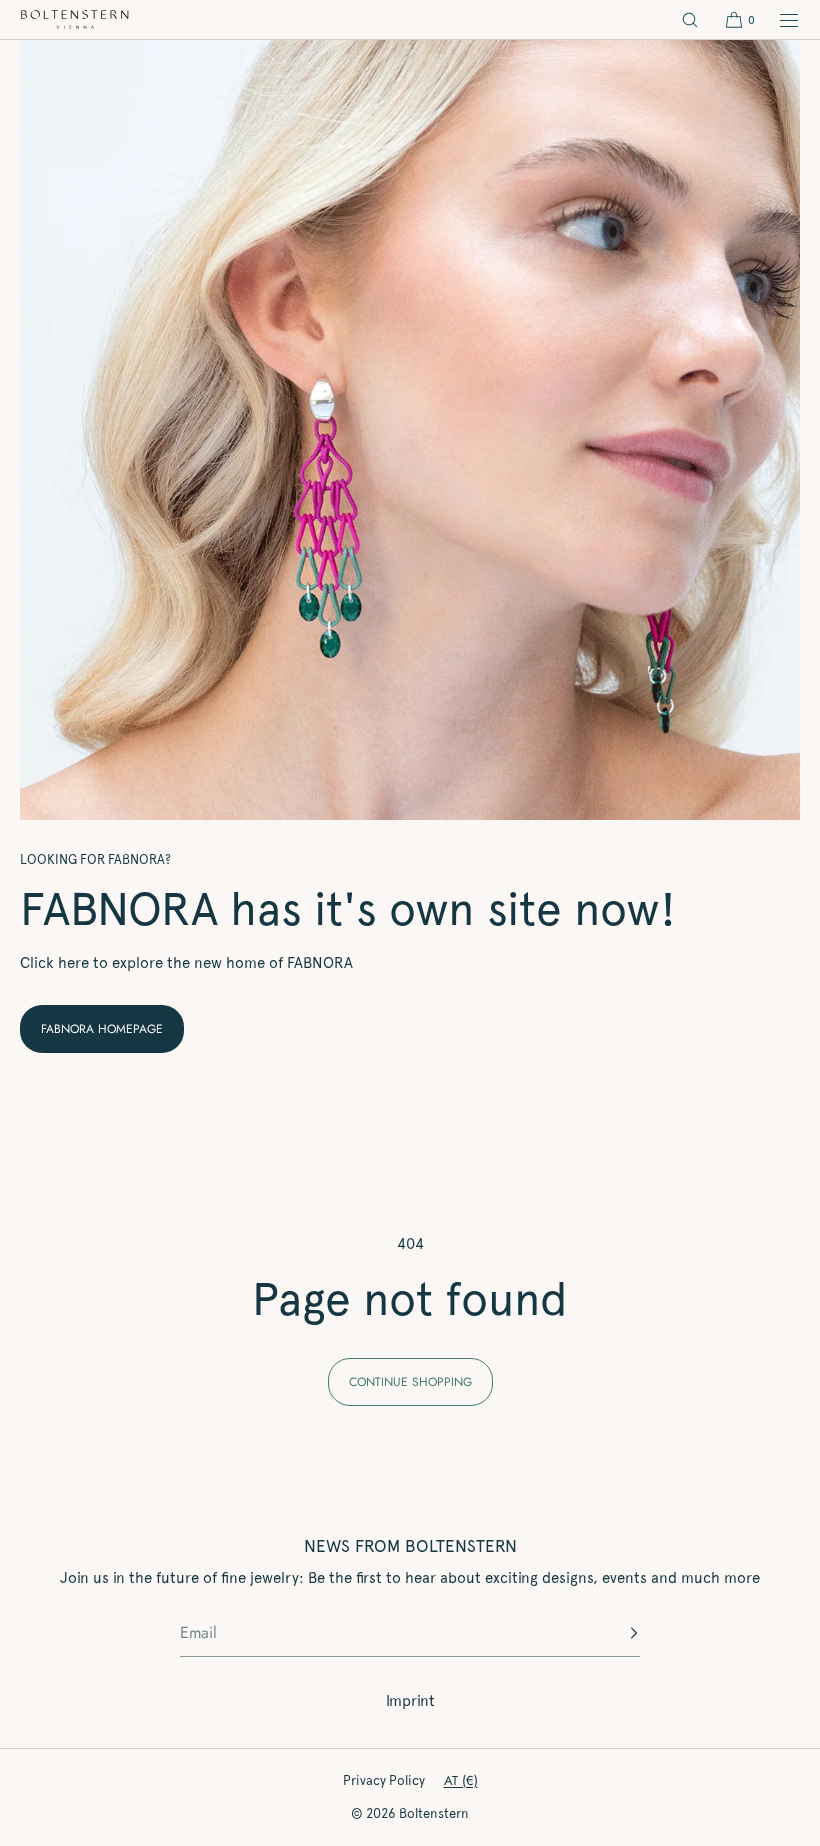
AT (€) (461, 1780)
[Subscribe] (615, 1633)
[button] (690, 19)
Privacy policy (384, 1780)
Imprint (410, 1701)
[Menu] (778, 19)
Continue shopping (410, 1382)
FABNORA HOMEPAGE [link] (102, 1029)
